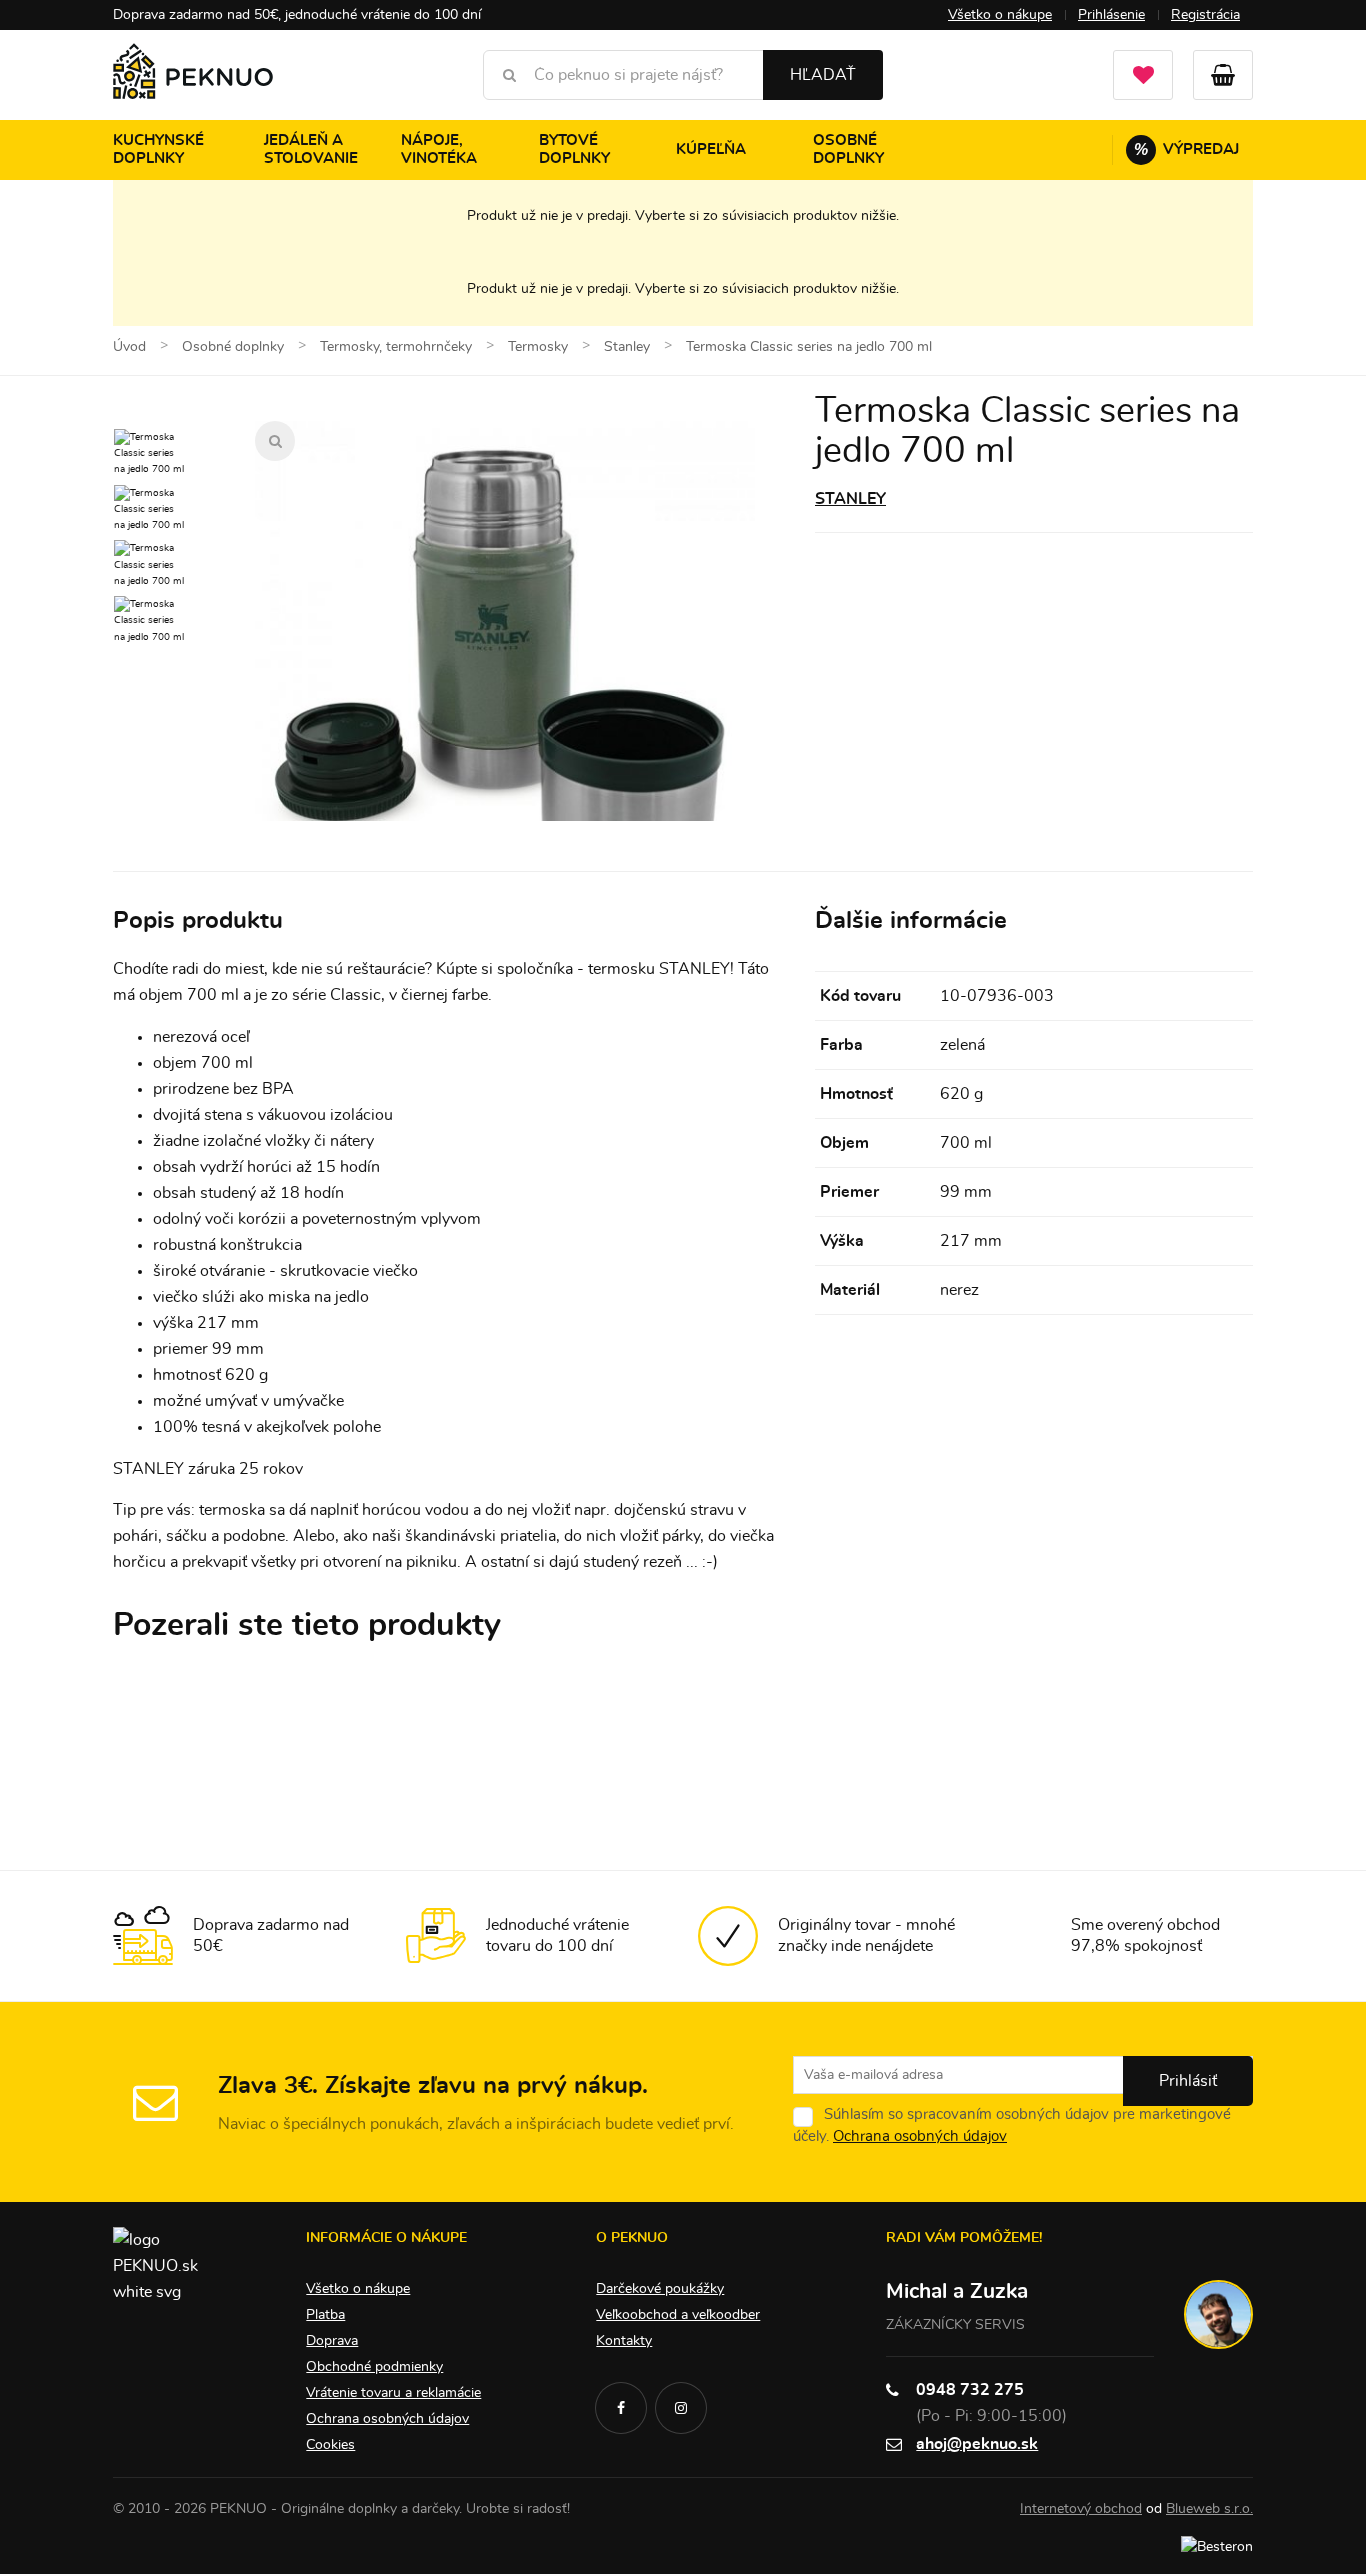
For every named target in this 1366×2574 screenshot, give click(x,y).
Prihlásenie (1111, 15)
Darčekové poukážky (660, 2289)
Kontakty (624, 2341)
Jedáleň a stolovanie (311, 149)
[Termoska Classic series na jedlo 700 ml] (505, 671)
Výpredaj (1186, 149)
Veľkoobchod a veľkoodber (678, 2315)
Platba (325, 2315)
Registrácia (1205, 15)
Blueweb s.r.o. (1209, 2509)
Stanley (850, 499)
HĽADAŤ (823, 75)
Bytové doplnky (574, 149)
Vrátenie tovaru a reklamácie (393, 2393)
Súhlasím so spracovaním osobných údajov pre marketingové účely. (1012, 2125)
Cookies (330, 2445)
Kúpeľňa (711, 149)
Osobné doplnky (848, 149)
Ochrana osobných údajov (920, 2136)
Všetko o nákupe (1000, 15)
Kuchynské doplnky (158, 149)
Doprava (332, 2341)
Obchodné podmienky (374, 2367)
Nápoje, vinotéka (439, 149)
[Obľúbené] (1143, 75)
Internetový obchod (1081, 2509)
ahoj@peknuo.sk (977, 2444)
